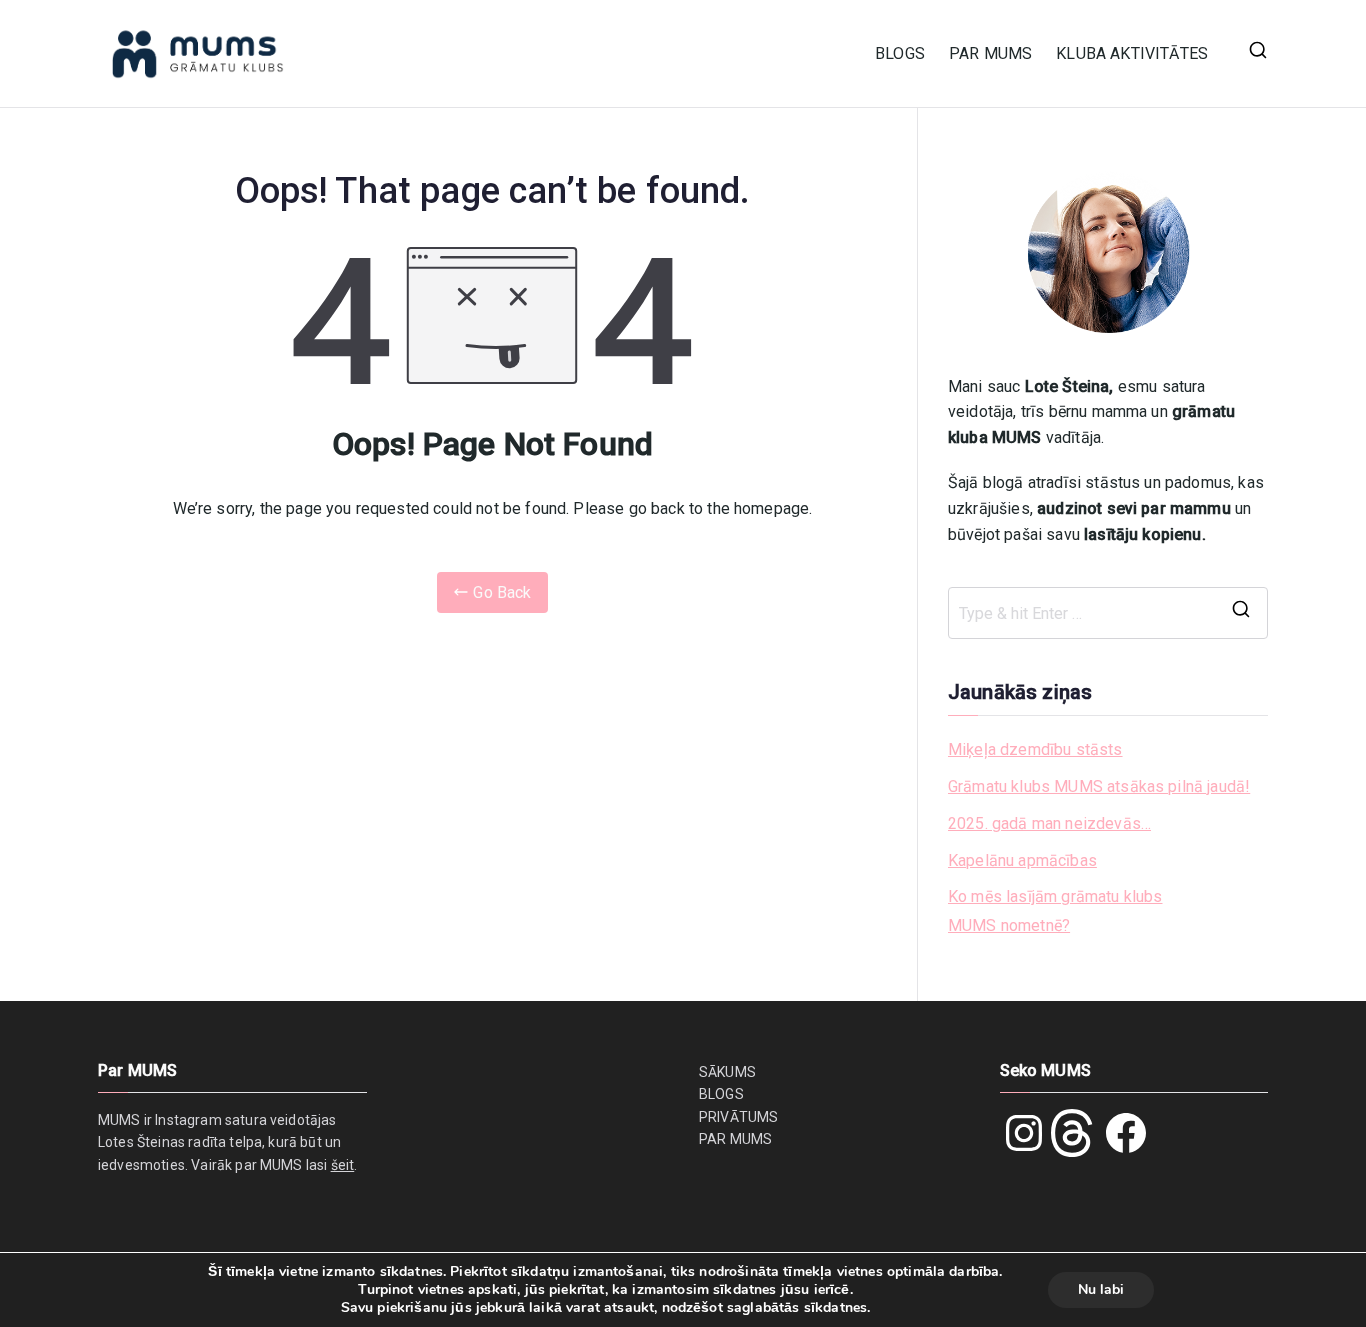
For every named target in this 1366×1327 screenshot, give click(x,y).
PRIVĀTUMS (738, 1117)
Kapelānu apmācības (1022, 860)
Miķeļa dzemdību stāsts (1035, 749)
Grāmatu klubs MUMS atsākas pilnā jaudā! (1099, 786)
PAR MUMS (990, 53)
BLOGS (900, 53)
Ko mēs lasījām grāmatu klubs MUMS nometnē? (1055, 911)
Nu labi (1101, 1289)
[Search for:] (1108, 613)
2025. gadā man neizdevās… (1049, 823)
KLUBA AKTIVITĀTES (1132, 53)
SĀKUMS (727, 1072)
